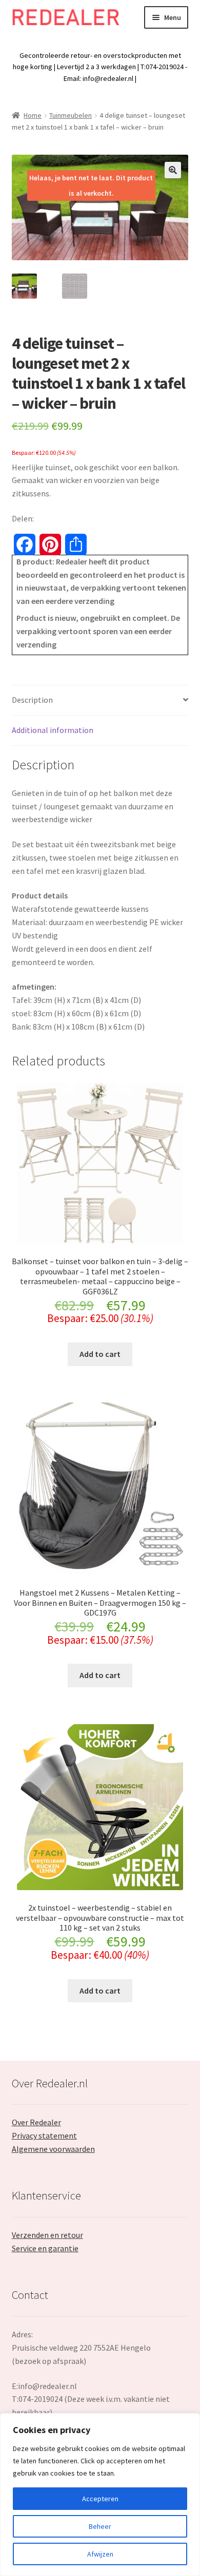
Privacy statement (44, 2135)
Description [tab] (32, 700)
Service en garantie (45, 2248)
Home (33, 115)
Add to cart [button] (100, 1354)
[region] (100, 2495)
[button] (173, 170)
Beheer (100, 2526)
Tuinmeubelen (71, 115)
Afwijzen (100, 2554)
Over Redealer (36, 2122)
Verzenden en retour (47, 2235)
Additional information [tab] (53, 730)
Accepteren (100, 2499)
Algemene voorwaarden (53, 2149)
